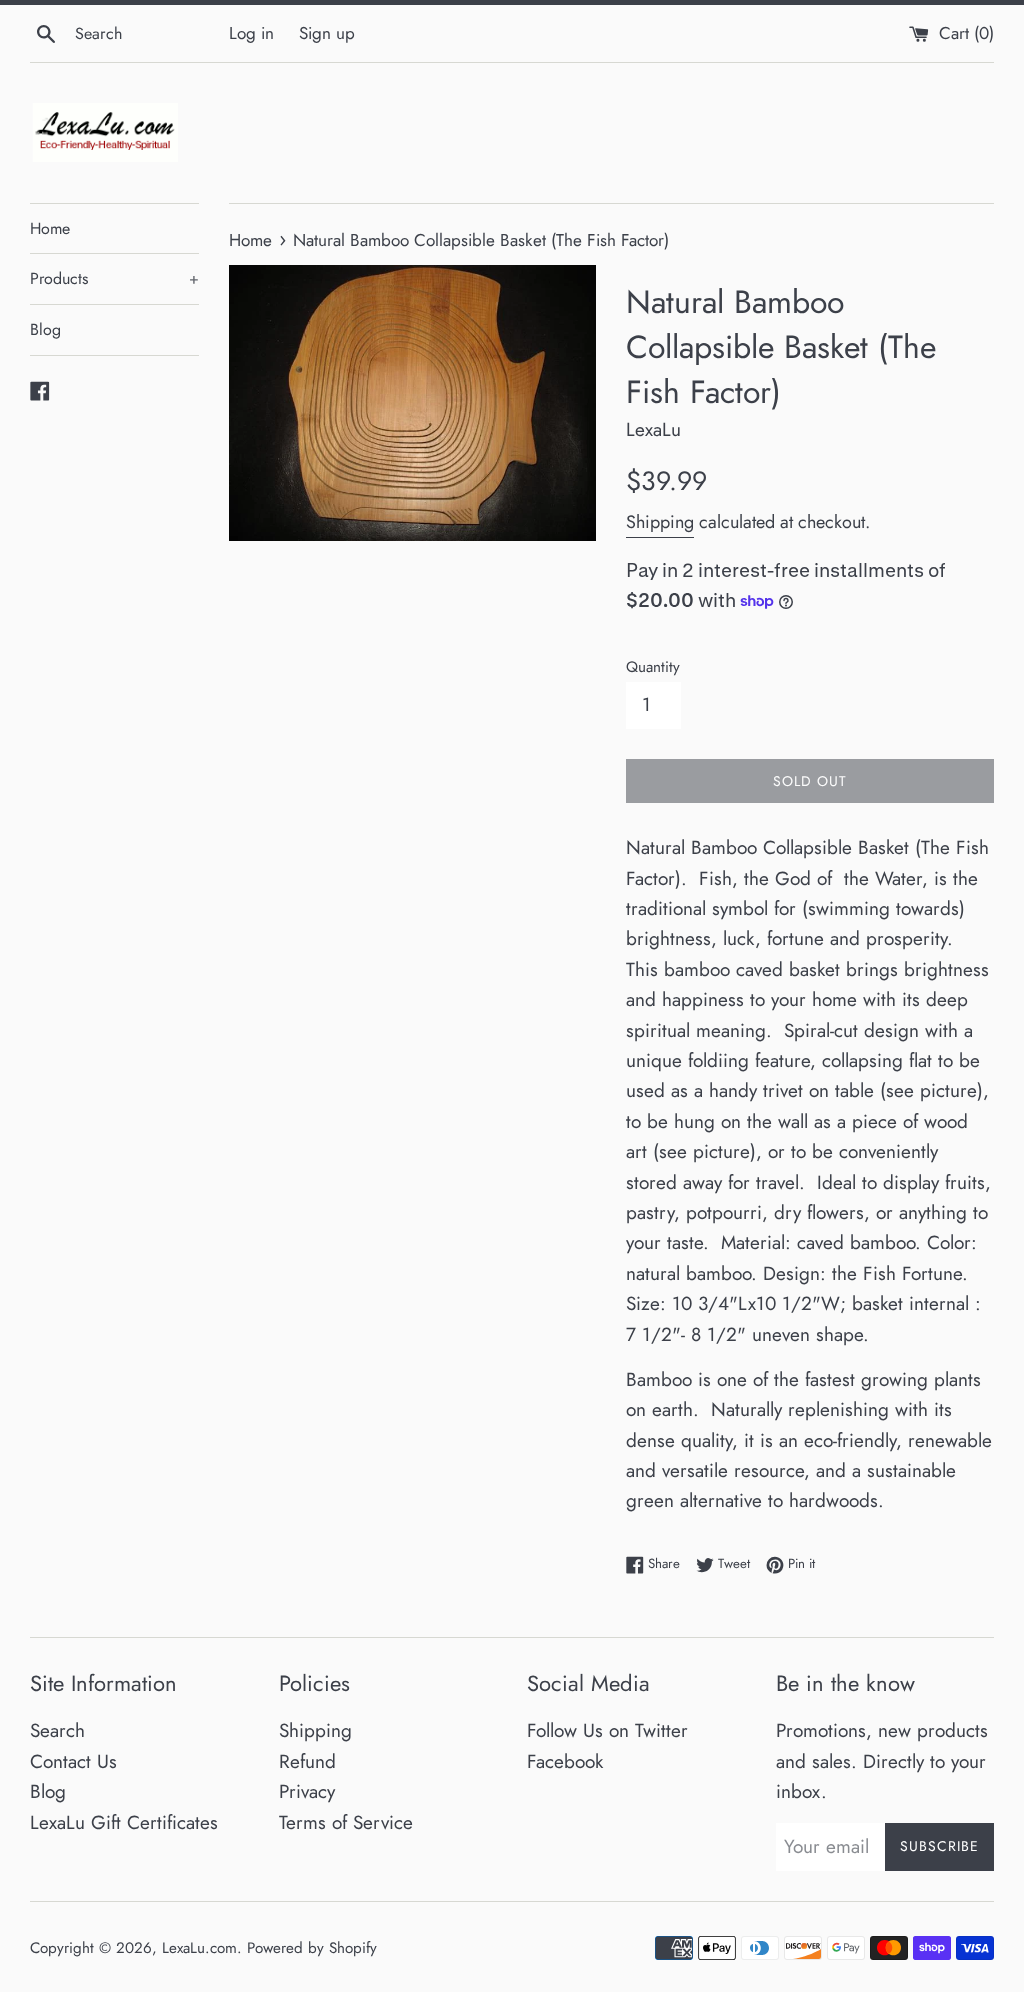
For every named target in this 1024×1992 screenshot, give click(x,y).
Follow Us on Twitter (607, 1730)
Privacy (307, 1791)
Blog (45, 329)
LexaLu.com (199, 1948)
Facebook (565, 1761)
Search (57, 1730)
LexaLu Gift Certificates (124, 1822)
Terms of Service (346, 1822)
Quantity (653, 667)
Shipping (660, 522)
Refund (307, 1761)
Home (50, 228)
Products (114, 278)
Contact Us (73, 1761)
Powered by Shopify (312, 1948)
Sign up (327, 33)
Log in (251, 33)
